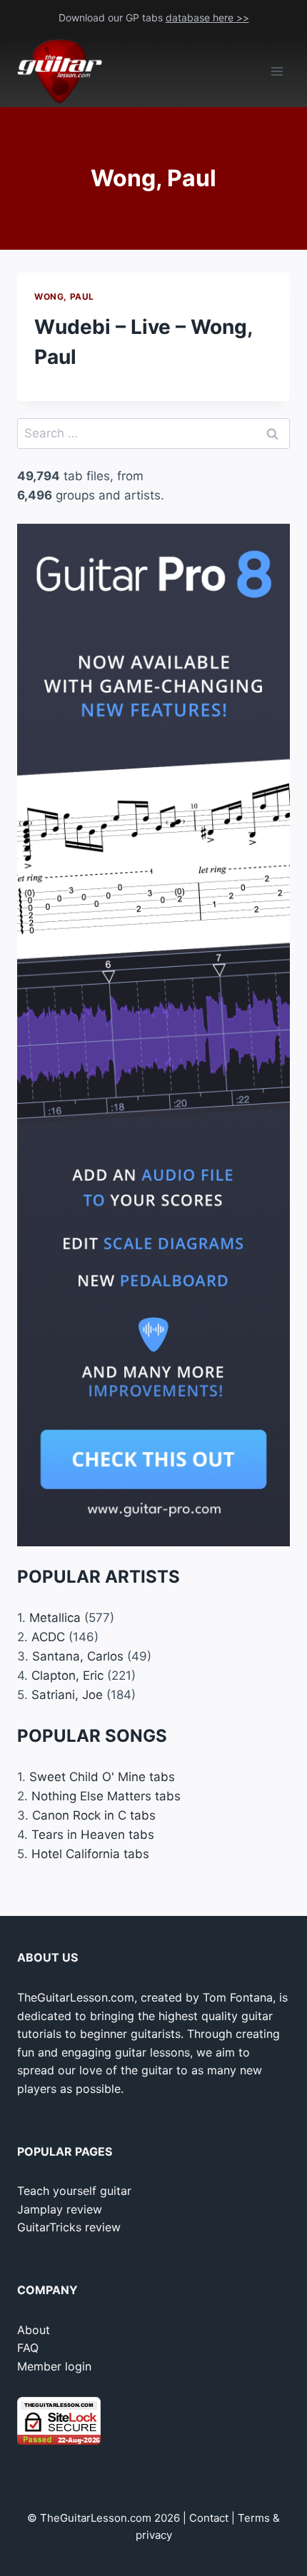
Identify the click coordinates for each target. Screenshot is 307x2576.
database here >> (207, 17)
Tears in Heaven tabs (93, 1835)
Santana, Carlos (78, 1656)
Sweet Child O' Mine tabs (102, 1777)
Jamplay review (60, 2209)
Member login (54, 2366)
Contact (209, 2518)
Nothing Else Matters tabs (106, 1796)
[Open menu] (277, 72)
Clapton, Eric (67, 1675)
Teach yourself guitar (74, 2191)
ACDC (48, 1637)
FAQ (28, 2348)
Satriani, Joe (67, 1695)
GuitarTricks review (69, 2227)
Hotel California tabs (90, 1854)
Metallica (55, 1618)
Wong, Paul (64, 296)
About (34, 2330)
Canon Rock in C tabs (94, 1815)
